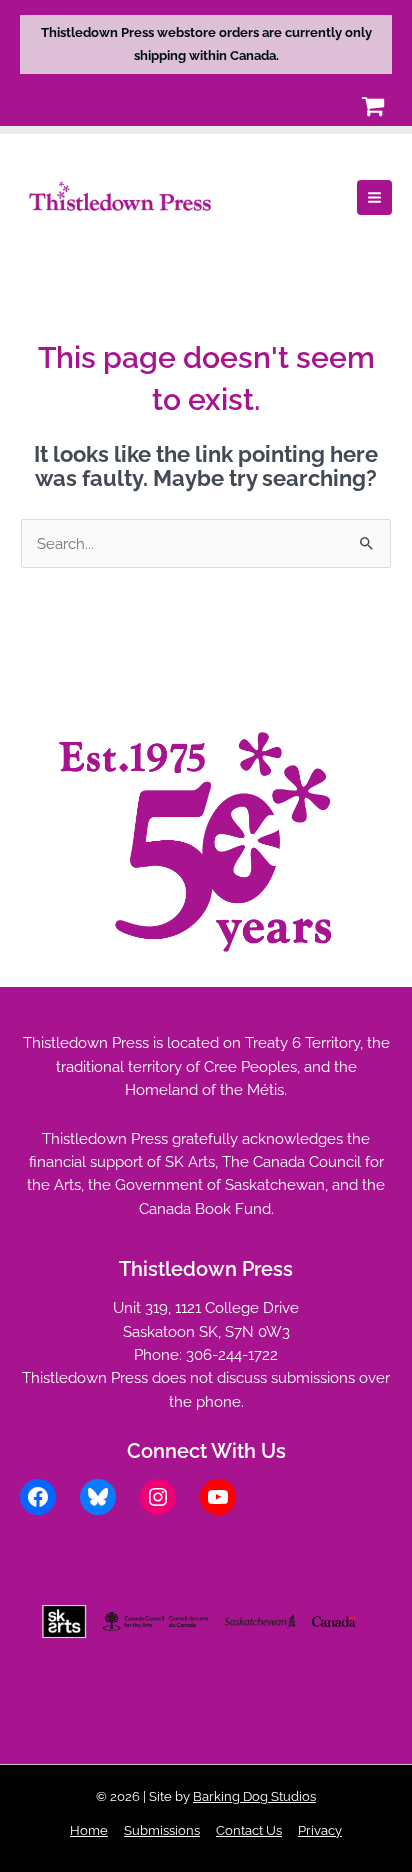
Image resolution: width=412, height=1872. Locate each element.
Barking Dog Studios (254, 1796)
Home (89, 1830)
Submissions (162, 1830)
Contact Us (249, 1830)
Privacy (320, 1830)
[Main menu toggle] (374, 197)
